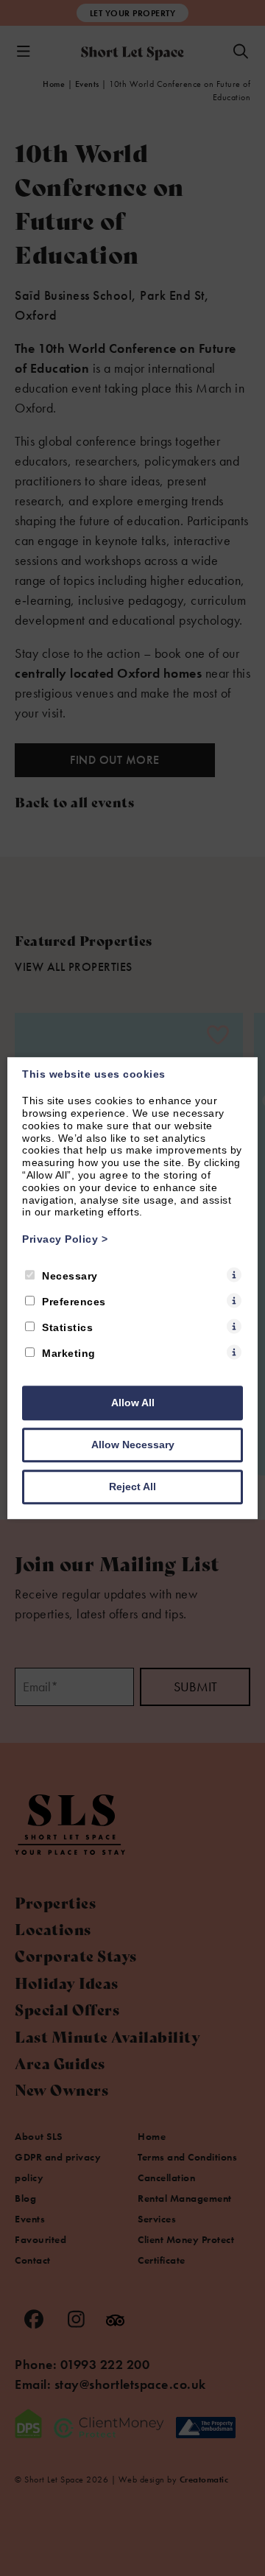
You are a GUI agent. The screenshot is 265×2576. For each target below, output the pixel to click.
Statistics (67, 1327)
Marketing (69, 1353)
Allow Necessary (133, 1445)
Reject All (132, 1487)
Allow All (133, 1403)
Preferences (74, 1302)
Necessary (70, 1276)
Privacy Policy (65, 1239)
